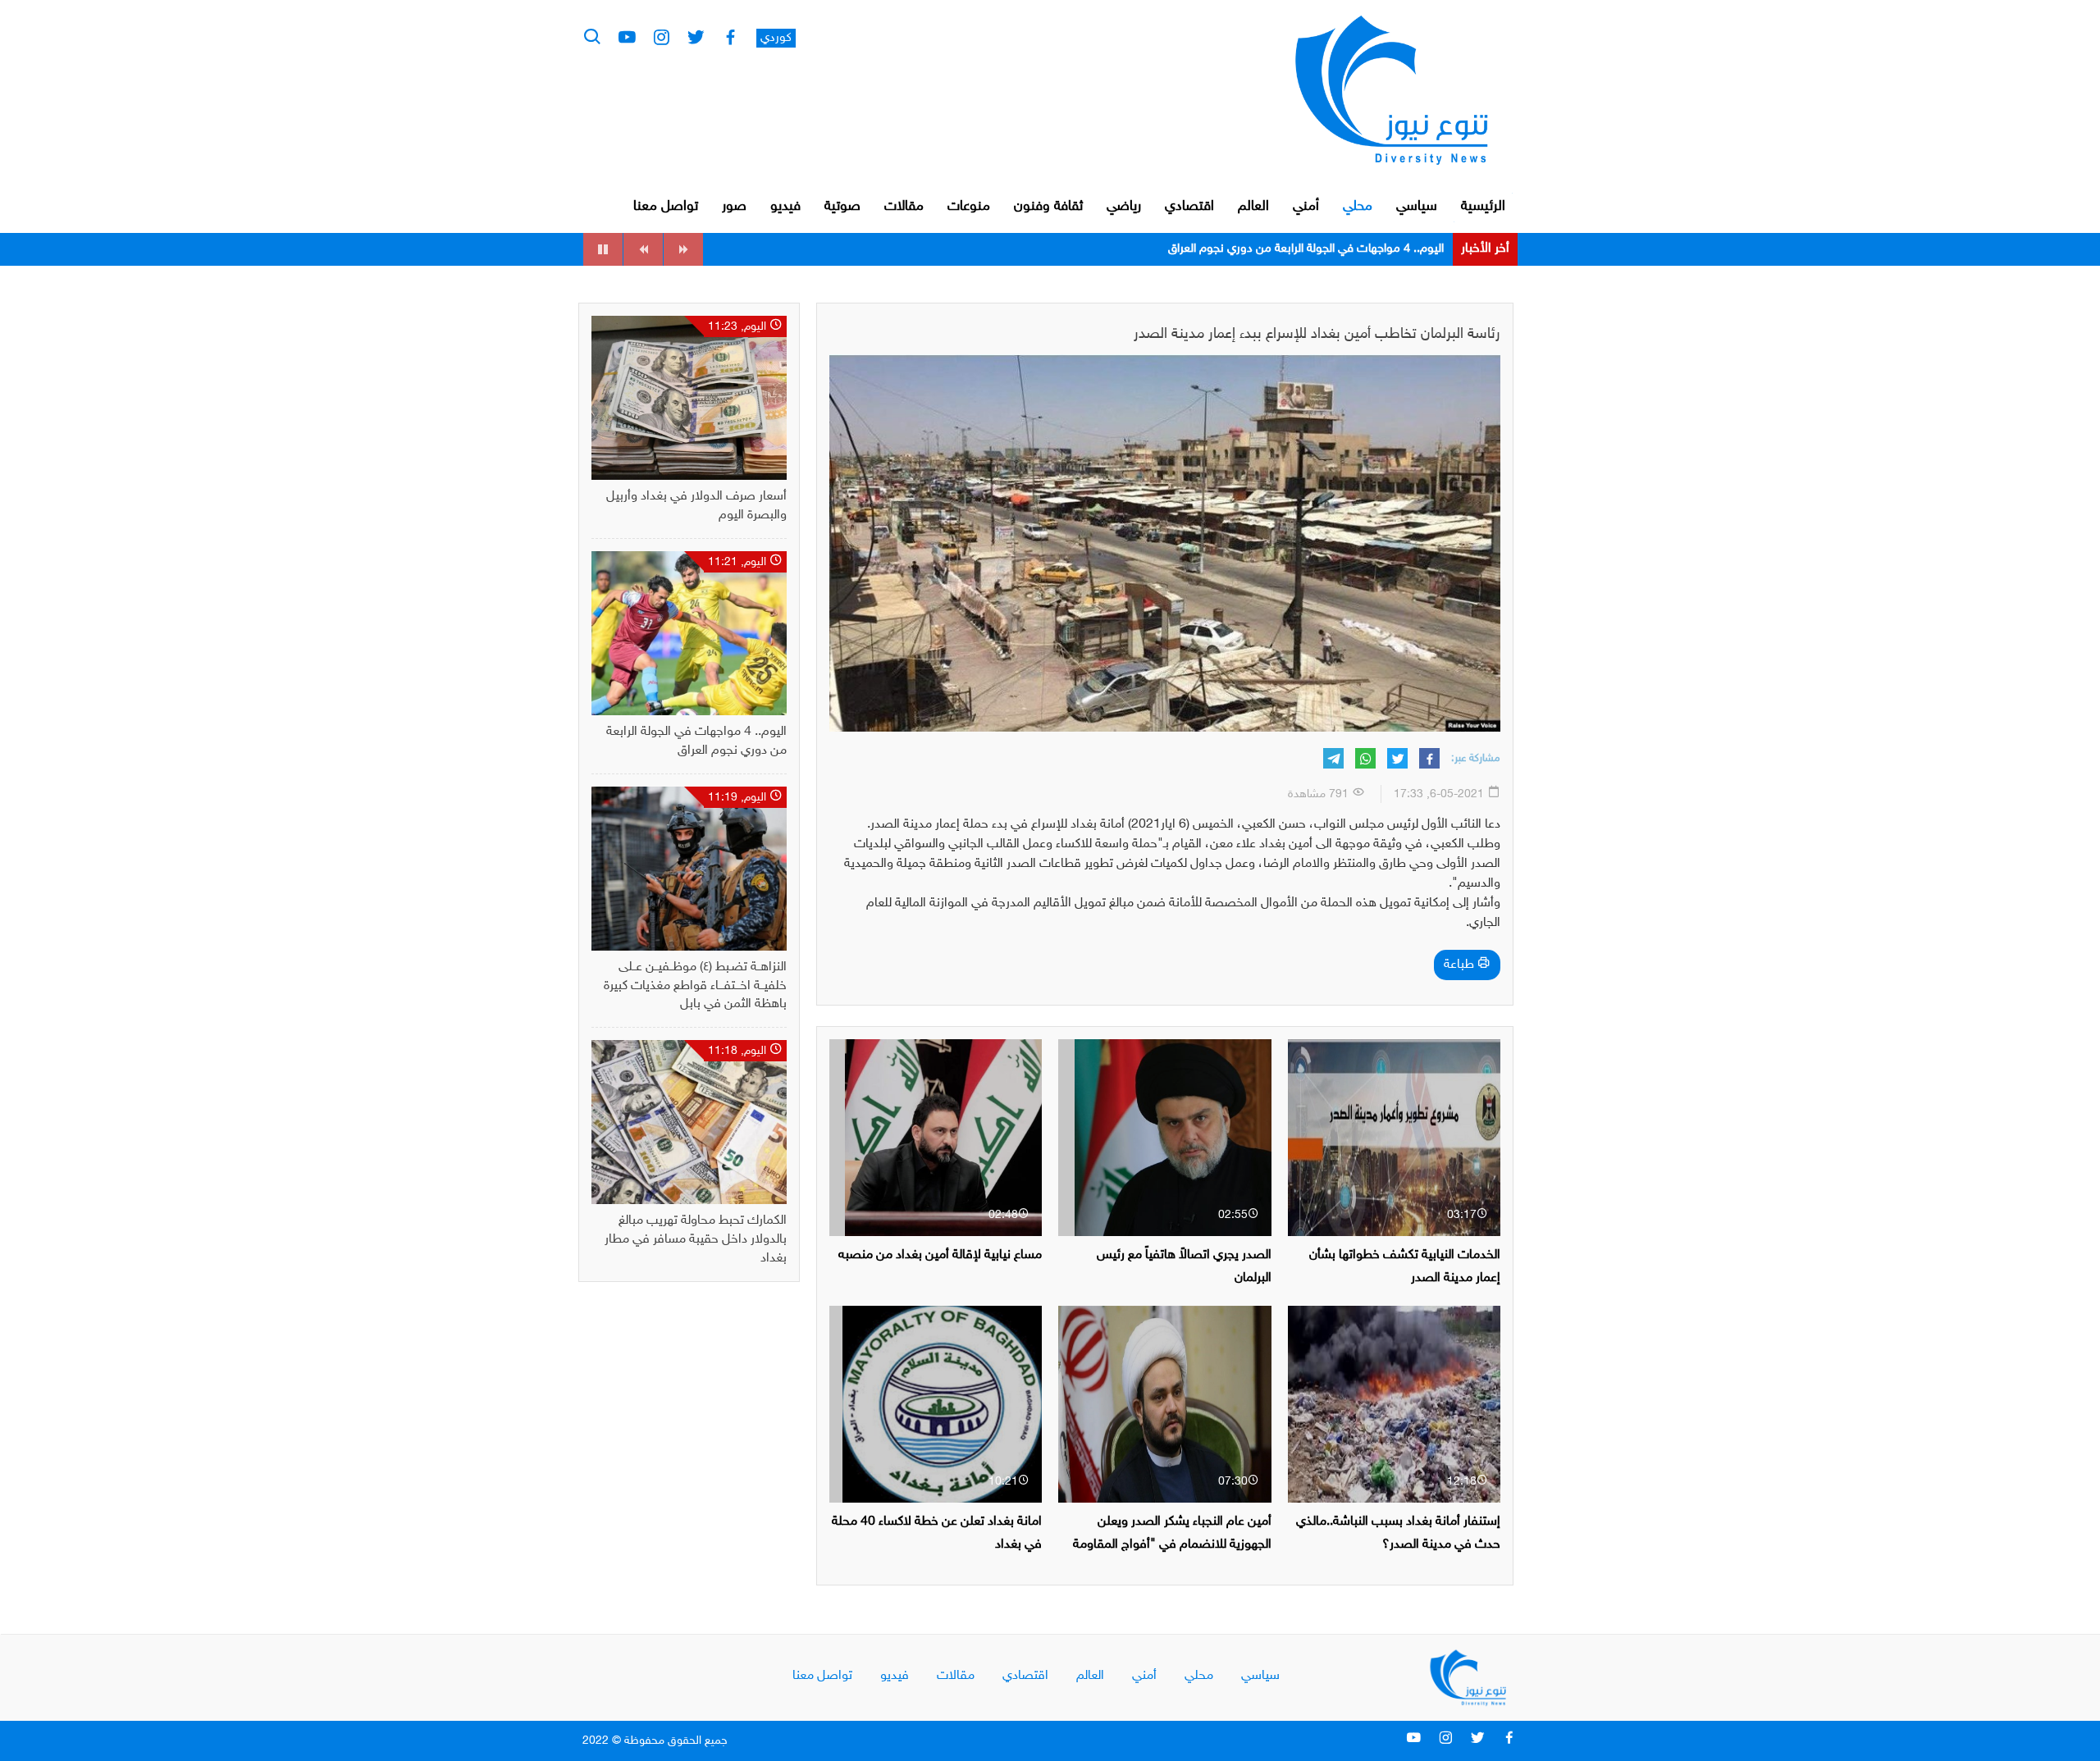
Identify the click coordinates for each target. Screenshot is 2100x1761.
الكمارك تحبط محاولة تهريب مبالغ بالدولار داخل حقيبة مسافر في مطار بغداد (696, 1240)
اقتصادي (1189, 207)
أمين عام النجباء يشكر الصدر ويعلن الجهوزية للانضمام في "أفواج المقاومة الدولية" (1172, 1544)
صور (734, 207)
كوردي (776, 38)
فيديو (785, 207)
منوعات (969, 207)
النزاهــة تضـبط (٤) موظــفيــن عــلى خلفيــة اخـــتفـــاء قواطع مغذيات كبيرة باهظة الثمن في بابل (1226, 249)
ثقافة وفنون (1048, 207)
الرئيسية (1483, 207)
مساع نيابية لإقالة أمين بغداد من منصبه (940, 1255)
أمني (1306, 207)
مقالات (904, 207)
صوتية (842, 207)
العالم (1253, 207)
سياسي (1417, 207)
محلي (1358, 207)
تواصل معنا (666, 207)
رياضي (1124, 207)
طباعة (1461, 965)
